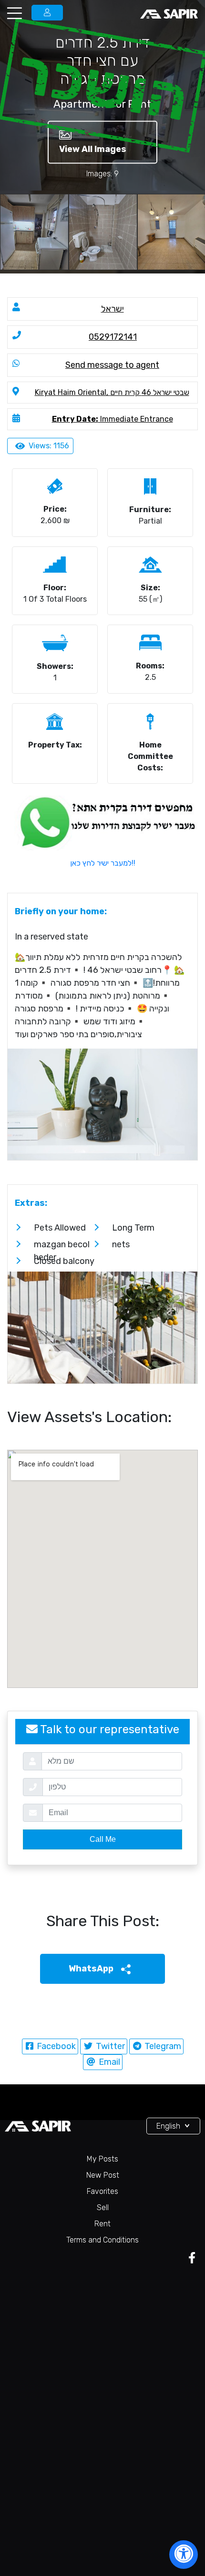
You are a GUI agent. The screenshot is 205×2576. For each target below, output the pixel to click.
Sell (103, 2207)
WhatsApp (92, 1969)
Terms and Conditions (102, 2240)
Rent (102, 2224)
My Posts (102, 2159)
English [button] (169, 2126)
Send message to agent (112, 365)
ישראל (113, 309)
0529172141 (113, 337)
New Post (103, 2175)
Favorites (102, 2191)
